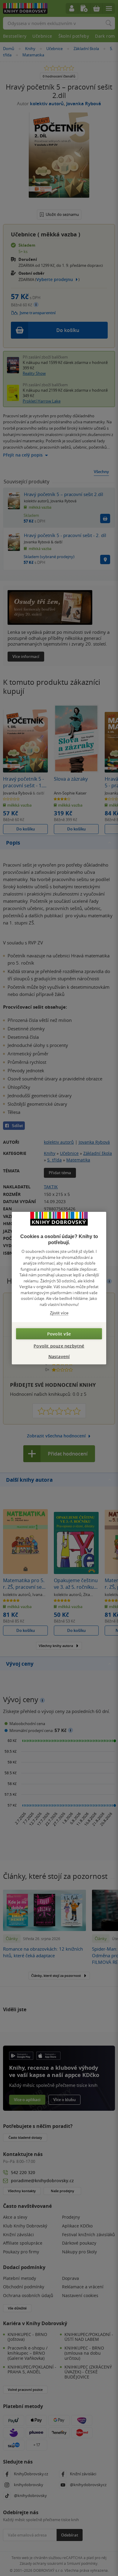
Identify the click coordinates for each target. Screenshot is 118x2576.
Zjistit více (59, 1313)
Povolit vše (59, 1334)
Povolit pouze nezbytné (59, 1346)
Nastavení (59, 1356)
